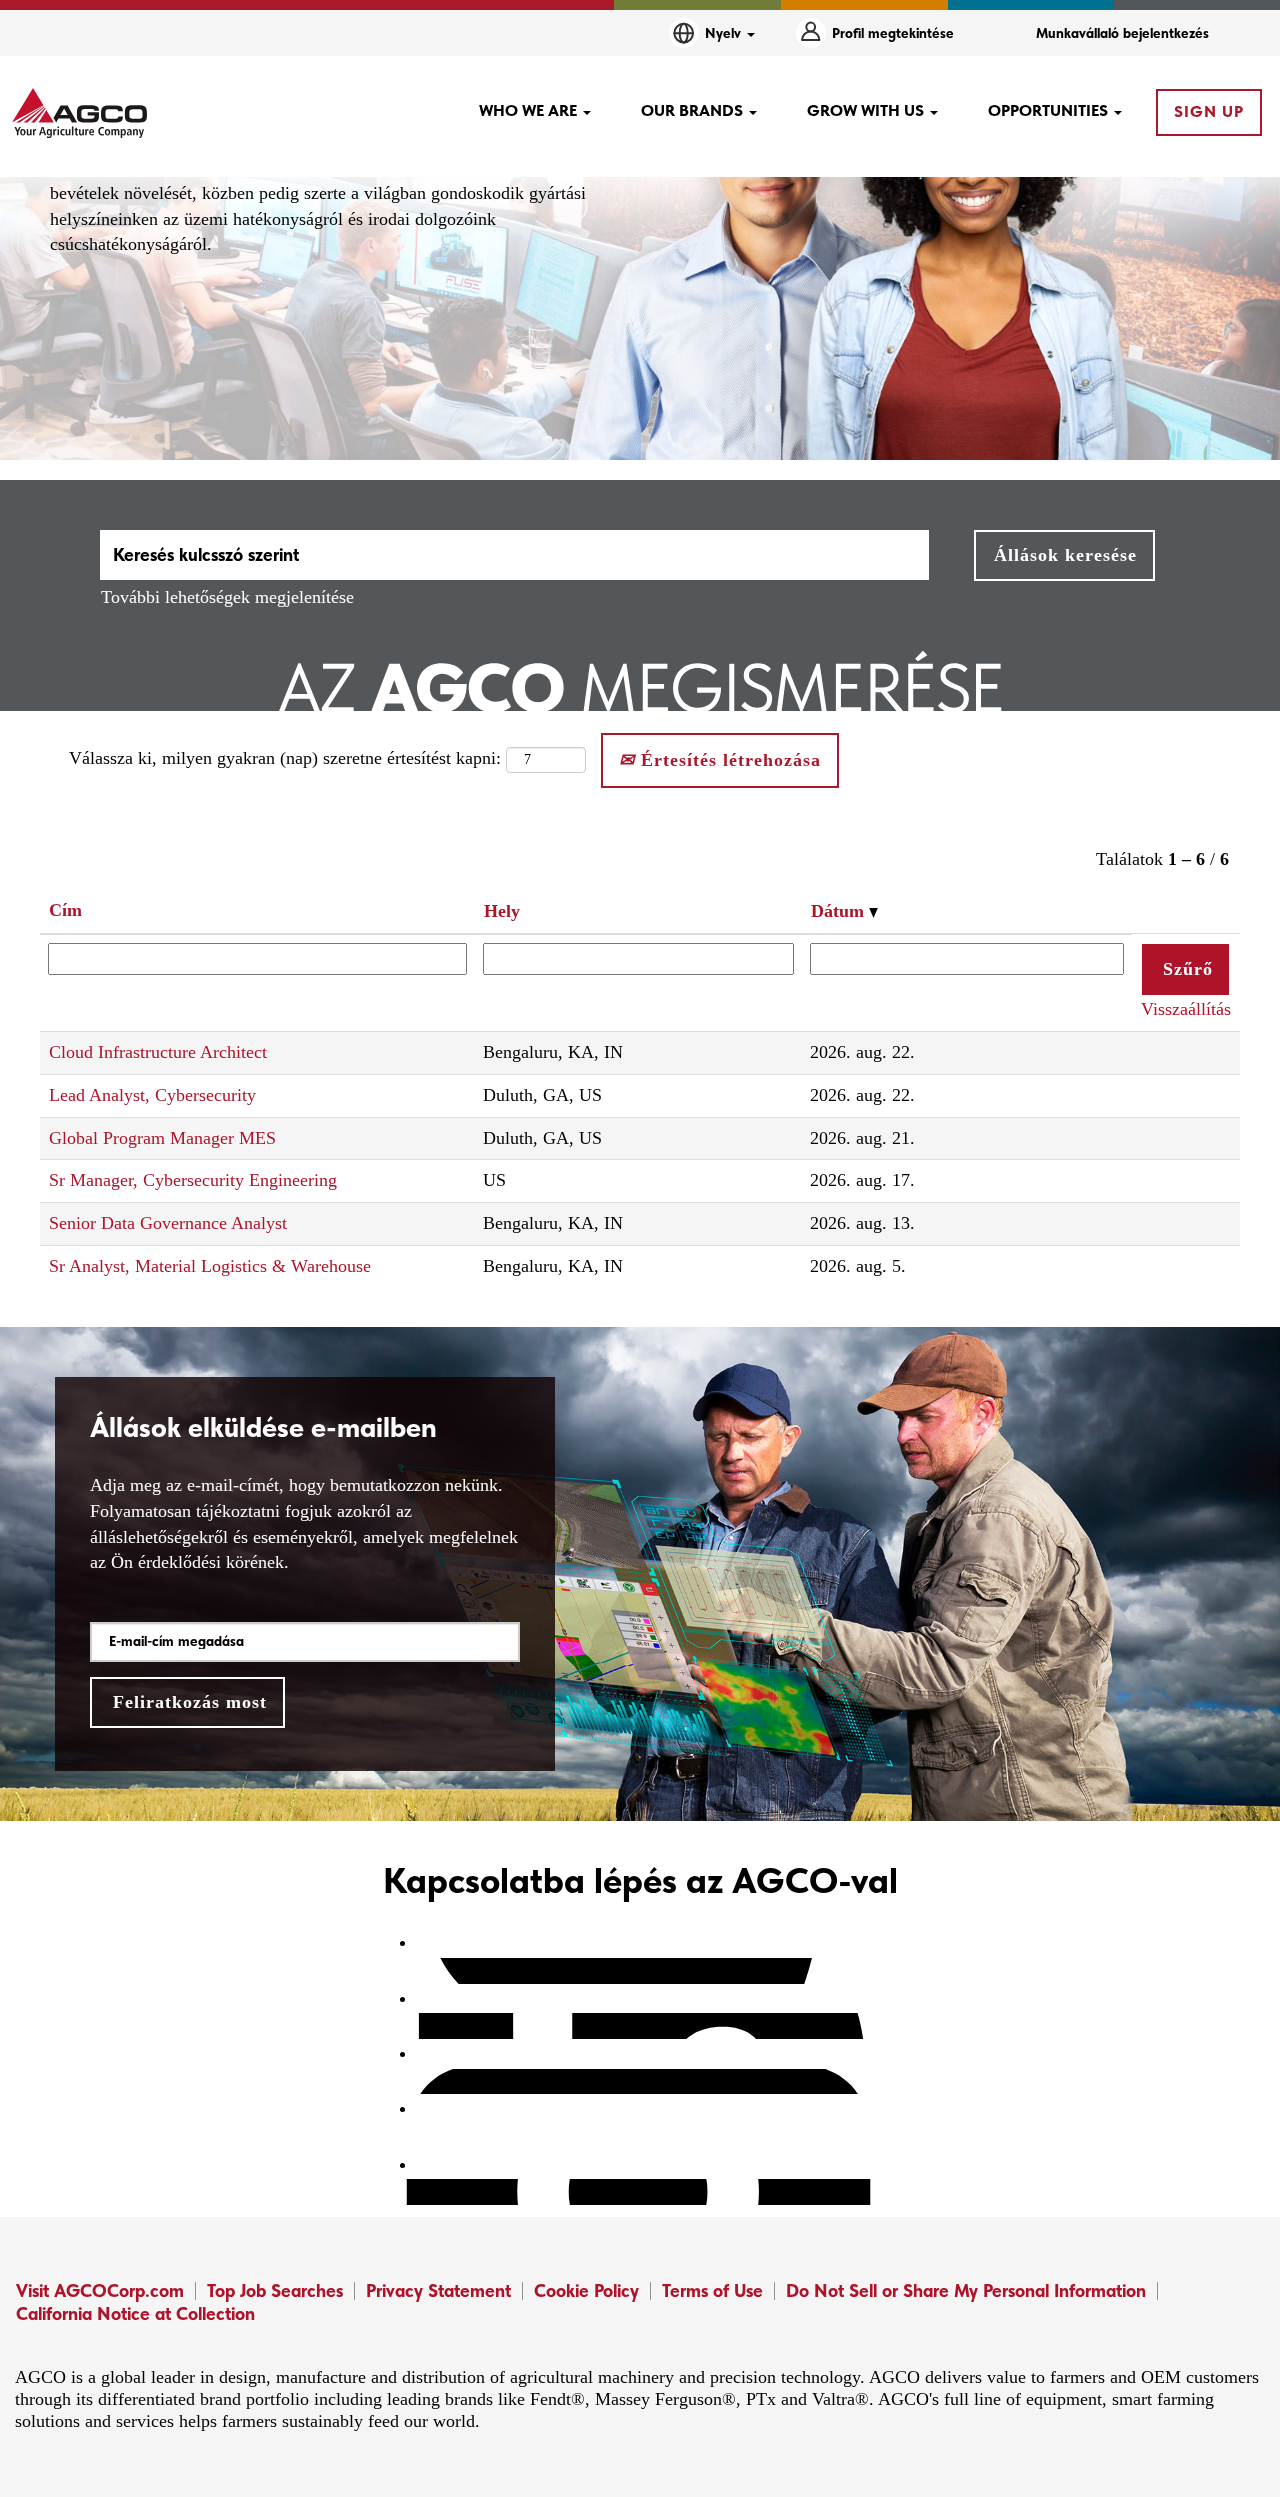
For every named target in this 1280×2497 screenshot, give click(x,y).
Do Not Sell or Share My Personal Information (966, 2290)
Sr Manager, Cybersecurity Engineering (193, 1180)
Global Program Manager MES (162, 1138)
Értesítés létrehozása (728, 760)
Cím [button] (65, 910)
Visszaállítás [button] (1186, 1009)
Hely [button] (502, 911)
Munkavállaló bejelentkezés (1122, 33)
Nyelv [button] (725, 33)
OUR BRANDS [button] (694, 110)
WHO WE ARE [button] (530, 110)
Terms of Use (712, 2290)
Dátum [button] (840, 911)
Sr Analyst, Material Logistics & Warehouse (210, 1266)
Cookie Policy (586, 2290)
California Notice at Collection (135, 2313)
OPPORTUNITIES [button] (1050, 110)
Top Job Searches (275, 2290)
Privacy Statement (438, 2290)
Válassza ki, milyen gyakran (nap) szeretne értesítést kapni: (285, 758)
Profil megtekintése (893, 33)
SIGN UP (1209, 111)
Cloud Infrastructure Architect (158, 1052)
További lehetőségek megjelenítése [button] (227, 597)
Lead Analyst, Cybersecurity (152, 1095)
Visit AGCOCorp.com (100, 2290)
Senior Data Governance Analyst (168, 1223)
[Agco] (79, 113)
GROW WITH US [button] (867, 110)
